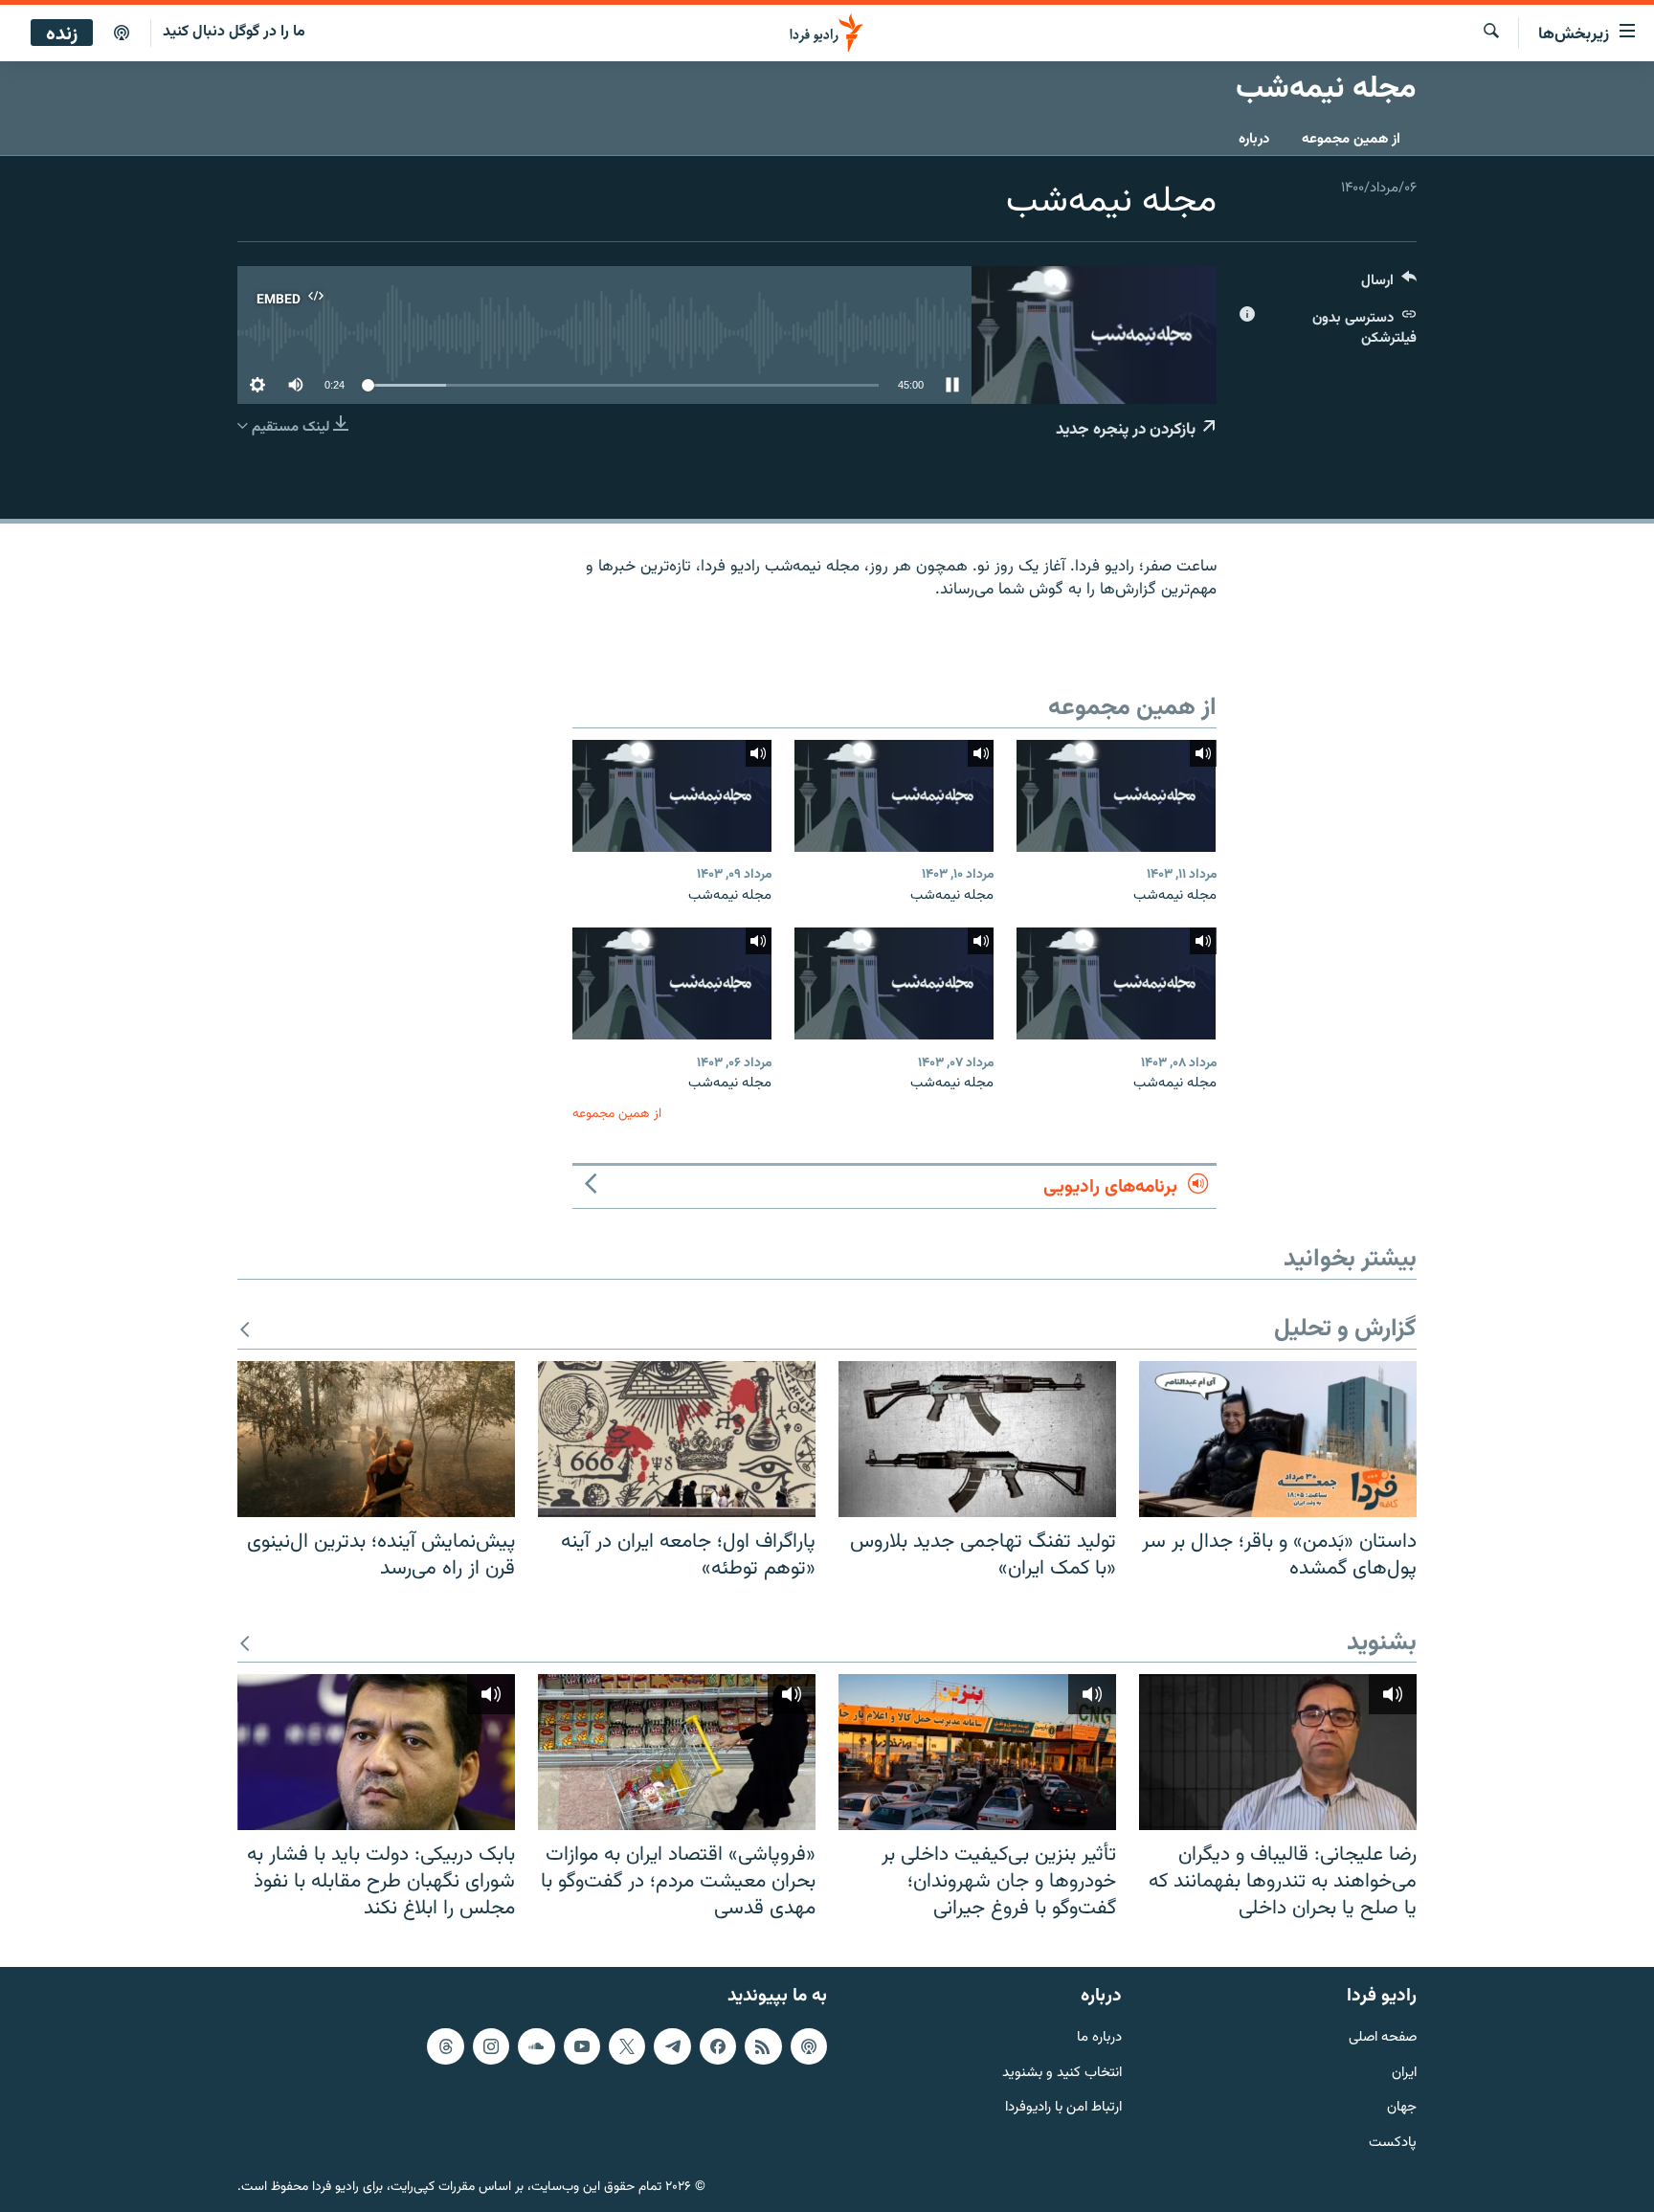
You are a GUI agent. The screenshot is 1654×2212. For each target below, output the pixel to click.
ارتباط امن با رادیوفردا (1063, 2108)
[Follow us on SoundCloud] (536, 2046)
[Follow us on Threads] (445, 2046)
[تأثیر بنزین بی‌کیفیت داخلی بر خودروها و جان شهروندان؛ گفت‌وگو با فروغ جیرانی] (977, 1752)
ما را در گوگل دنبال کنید (234, 32)
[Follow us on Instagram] (491, 2046)
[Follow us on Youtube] (582, 2046)
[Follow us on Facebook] (718, 2046)
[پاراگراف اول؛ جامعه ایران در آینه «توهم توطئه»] (677, 1439)
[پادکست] (122, 34)
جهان (1402, 2108)
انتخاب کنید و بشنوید (1062, 2074)
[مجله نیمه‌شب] (1116, 796)
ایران (1404, 2074)
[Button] (1389, 285)
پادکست (1393, 2144)
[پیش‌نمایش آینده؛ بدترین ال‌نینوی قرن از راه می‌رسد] (376, 1439)
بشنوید (1382, 1644)
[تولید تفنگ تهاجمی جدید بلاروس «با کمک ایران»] (977, 1439)
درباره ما (1099, 2038)
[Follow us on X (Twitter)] (627, 2046)
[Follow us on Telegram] (672, 2046)
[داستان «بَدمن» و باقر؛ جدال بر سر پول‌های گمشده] (1278, 1439)
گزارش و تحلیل (1345, 1330)
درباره (1254, 139)
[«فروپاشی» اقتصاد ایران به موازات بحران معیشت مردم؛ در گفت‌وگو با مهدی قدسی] (677, 1752)
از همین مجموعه (1351, 139)
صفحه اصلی (1383, 2038)
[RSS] (763, 2046)
